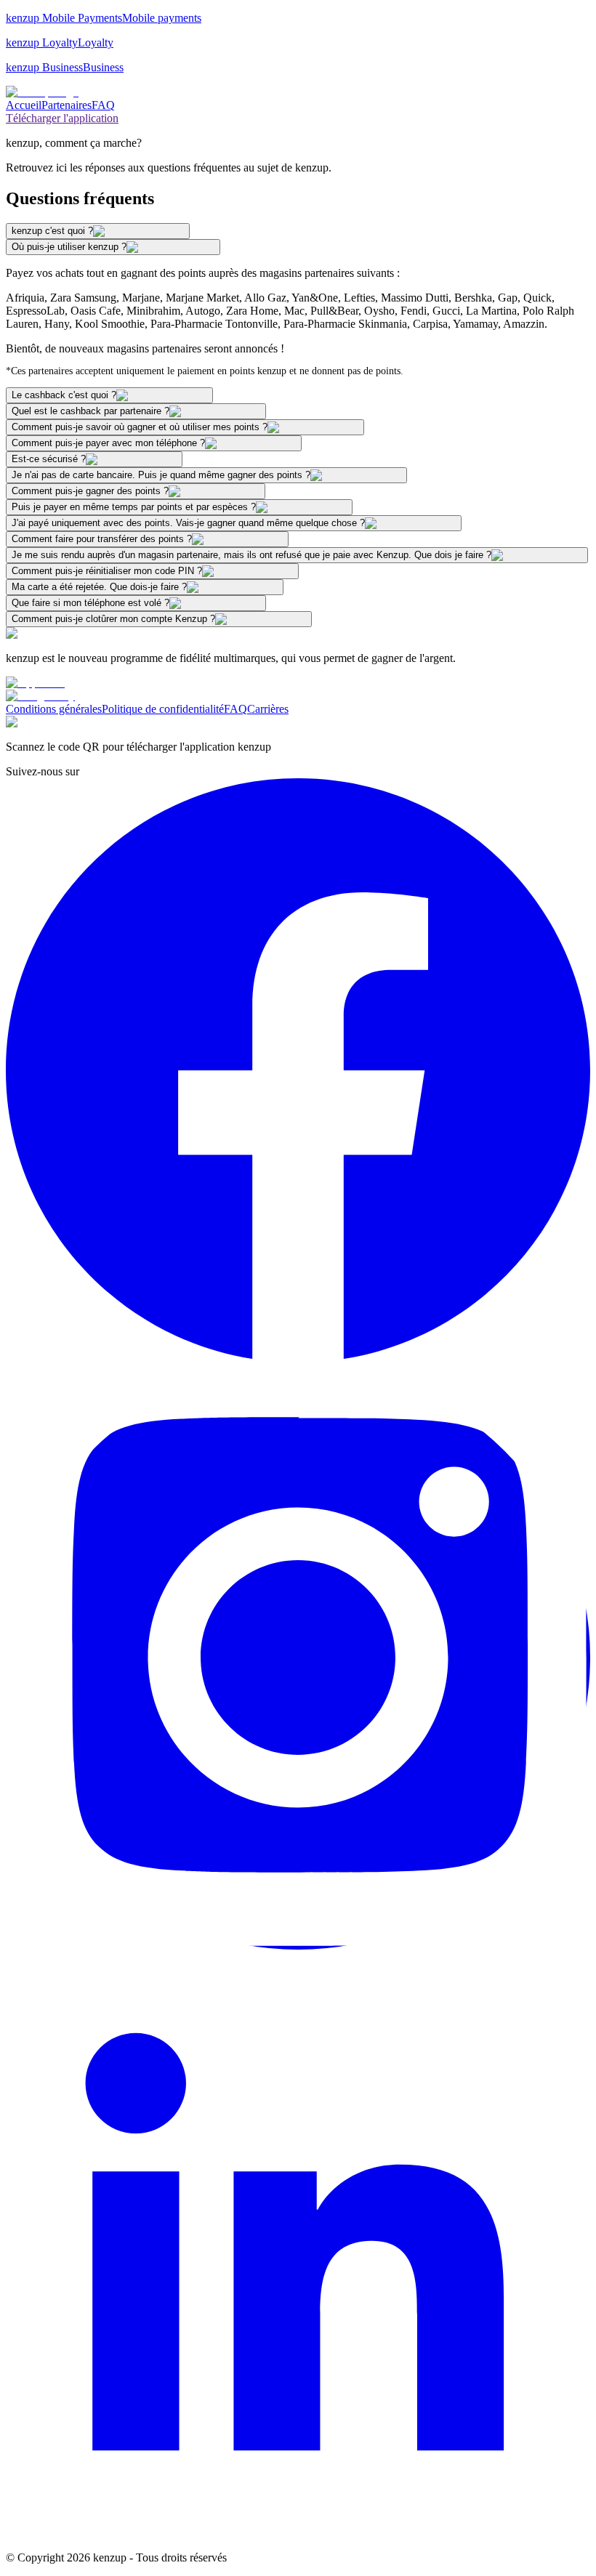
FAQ (103, 105)
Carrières (268, 709)
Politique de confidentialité (163, 709)
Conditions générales (54, 709)
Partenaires (67, 105)
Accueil (24, 105)
